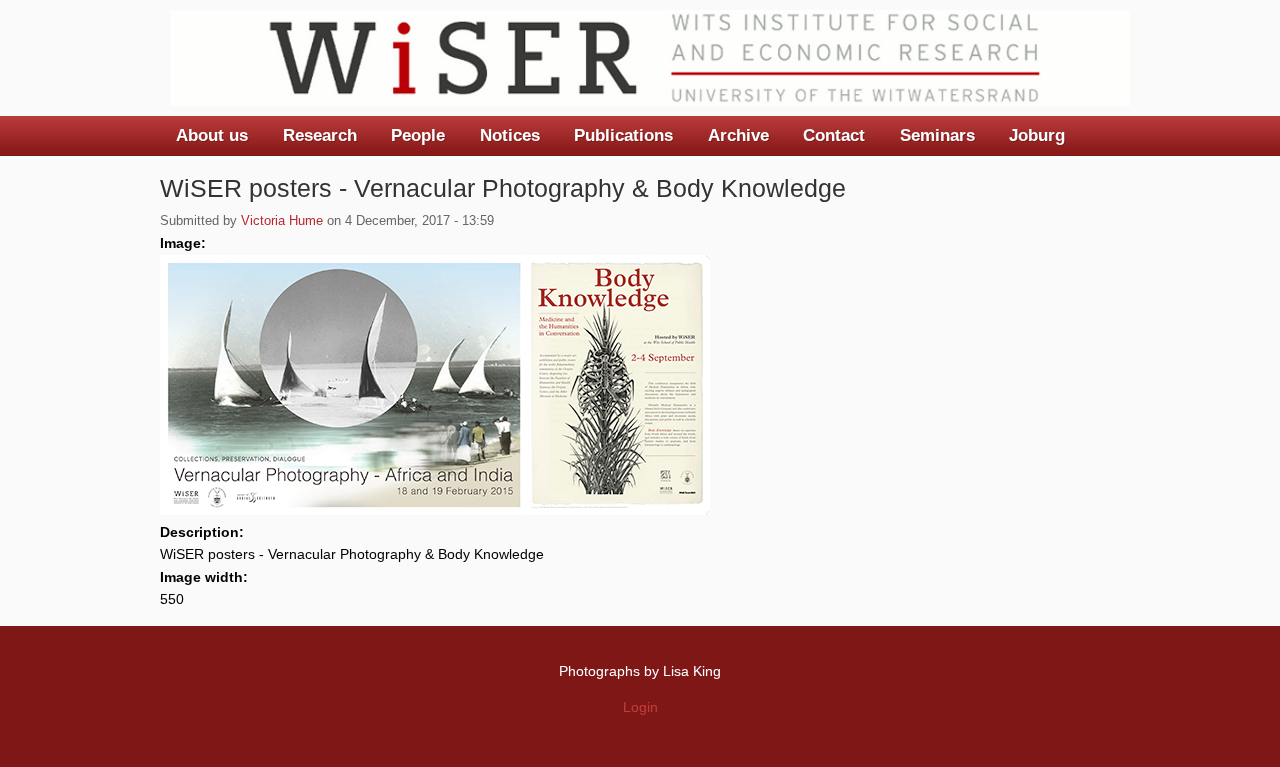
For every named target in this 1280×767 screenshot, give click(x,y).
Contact (834, 135)
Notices (510, 135)
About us (212, 135)
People (418, 135)
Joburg (1037, 135)
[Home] (650, 58)
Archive (738, 135)
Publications (623, 135)
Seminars (937, 135)
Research (320, 135)
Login (640, 707)
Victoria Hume (282, 221)
